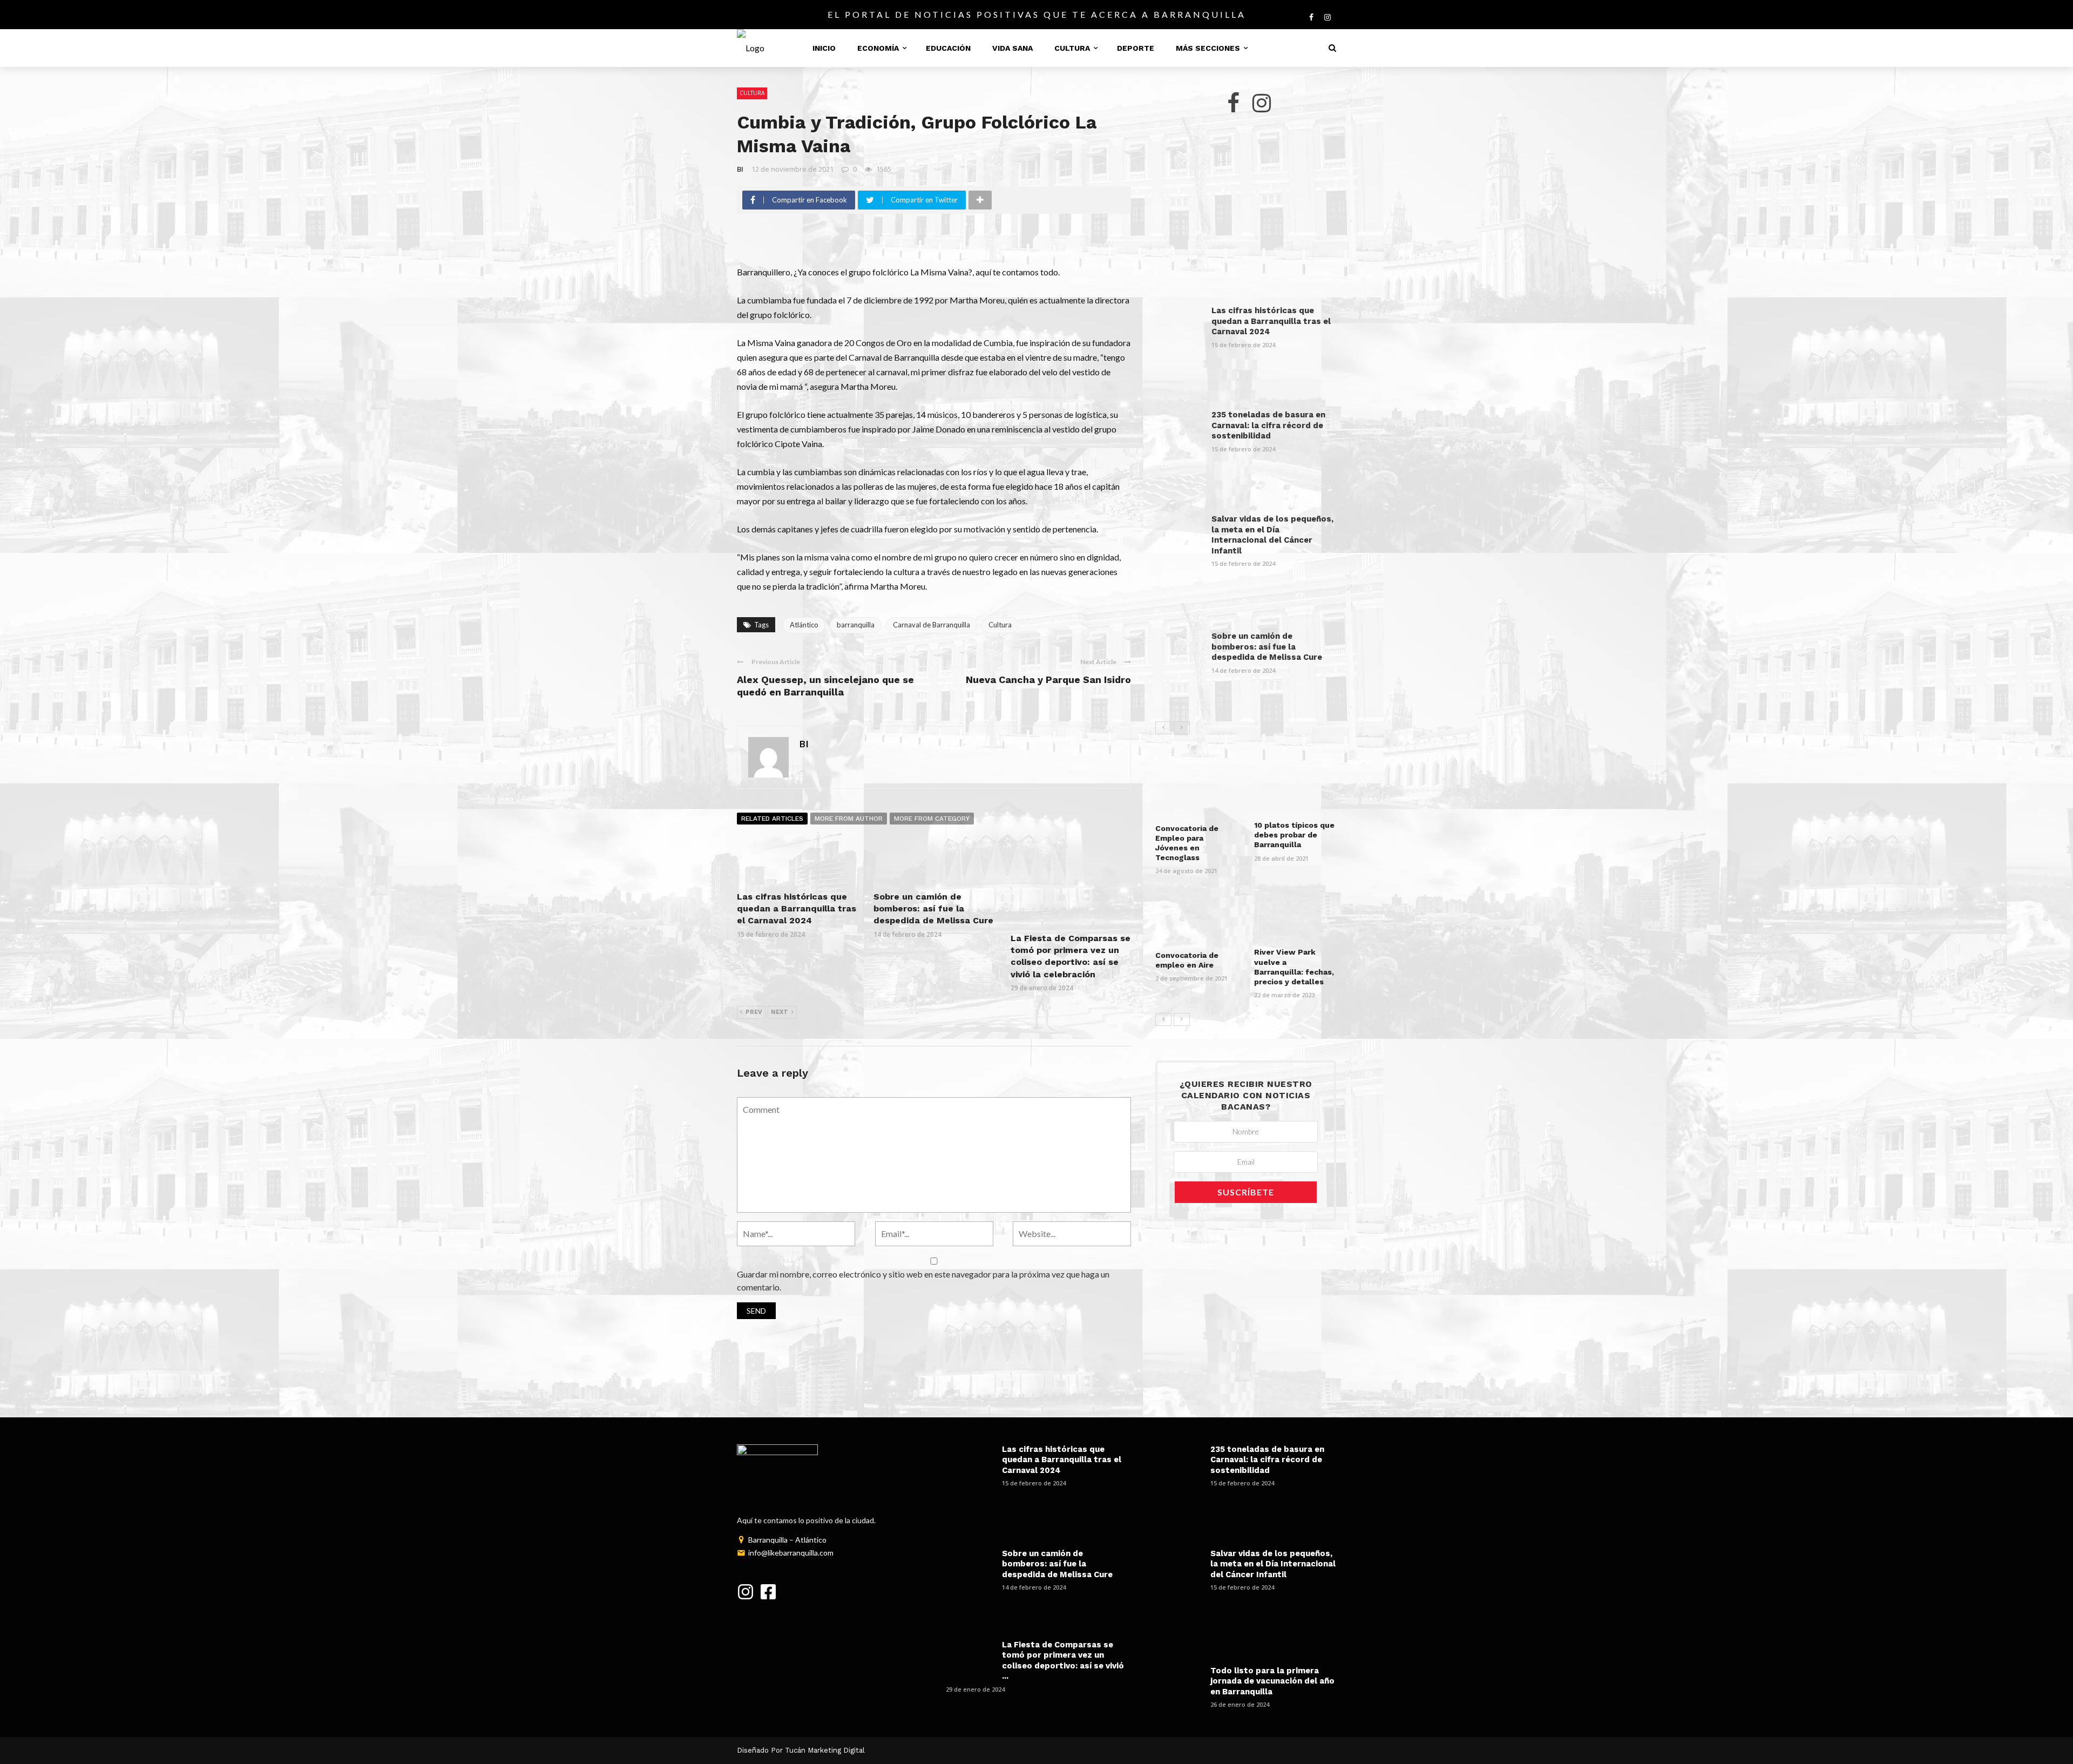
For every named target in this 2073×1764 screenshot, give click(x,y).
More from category (932, 819)
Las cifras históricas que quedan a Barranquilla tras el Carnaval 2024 (797, 909)
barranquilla (856, 625)
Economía (878, 48)
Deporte (1136, 48)
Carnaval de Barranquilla (932, 625)
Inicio (824, 48)
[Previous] (1163, 728)
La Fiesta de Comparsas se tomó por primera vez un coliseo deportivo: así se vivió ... (1063, 1661)
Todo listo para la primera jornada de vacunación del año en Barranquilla (1272, 1681)
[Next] (1182, 728)
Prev (754, 1012)
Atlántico (804, 625)
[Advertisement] (1246, 212)
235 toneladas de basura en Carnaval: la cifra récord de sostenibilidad (1268, 425)
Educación (948, 48)
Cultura (1072, 48)
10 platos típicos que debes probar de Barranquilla (1294, 835)
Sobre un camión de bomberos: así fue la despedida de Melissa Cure (933, 909)
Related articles (772, 819)
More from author (849, 819)
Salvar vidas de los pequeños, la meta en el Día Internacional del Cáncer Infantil (1272, 535)
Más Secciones (1208, 48)
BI (740, 169)
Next (780, 1012)
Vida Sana (1012, 48)
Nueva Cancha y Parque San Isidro (1048, 680)
